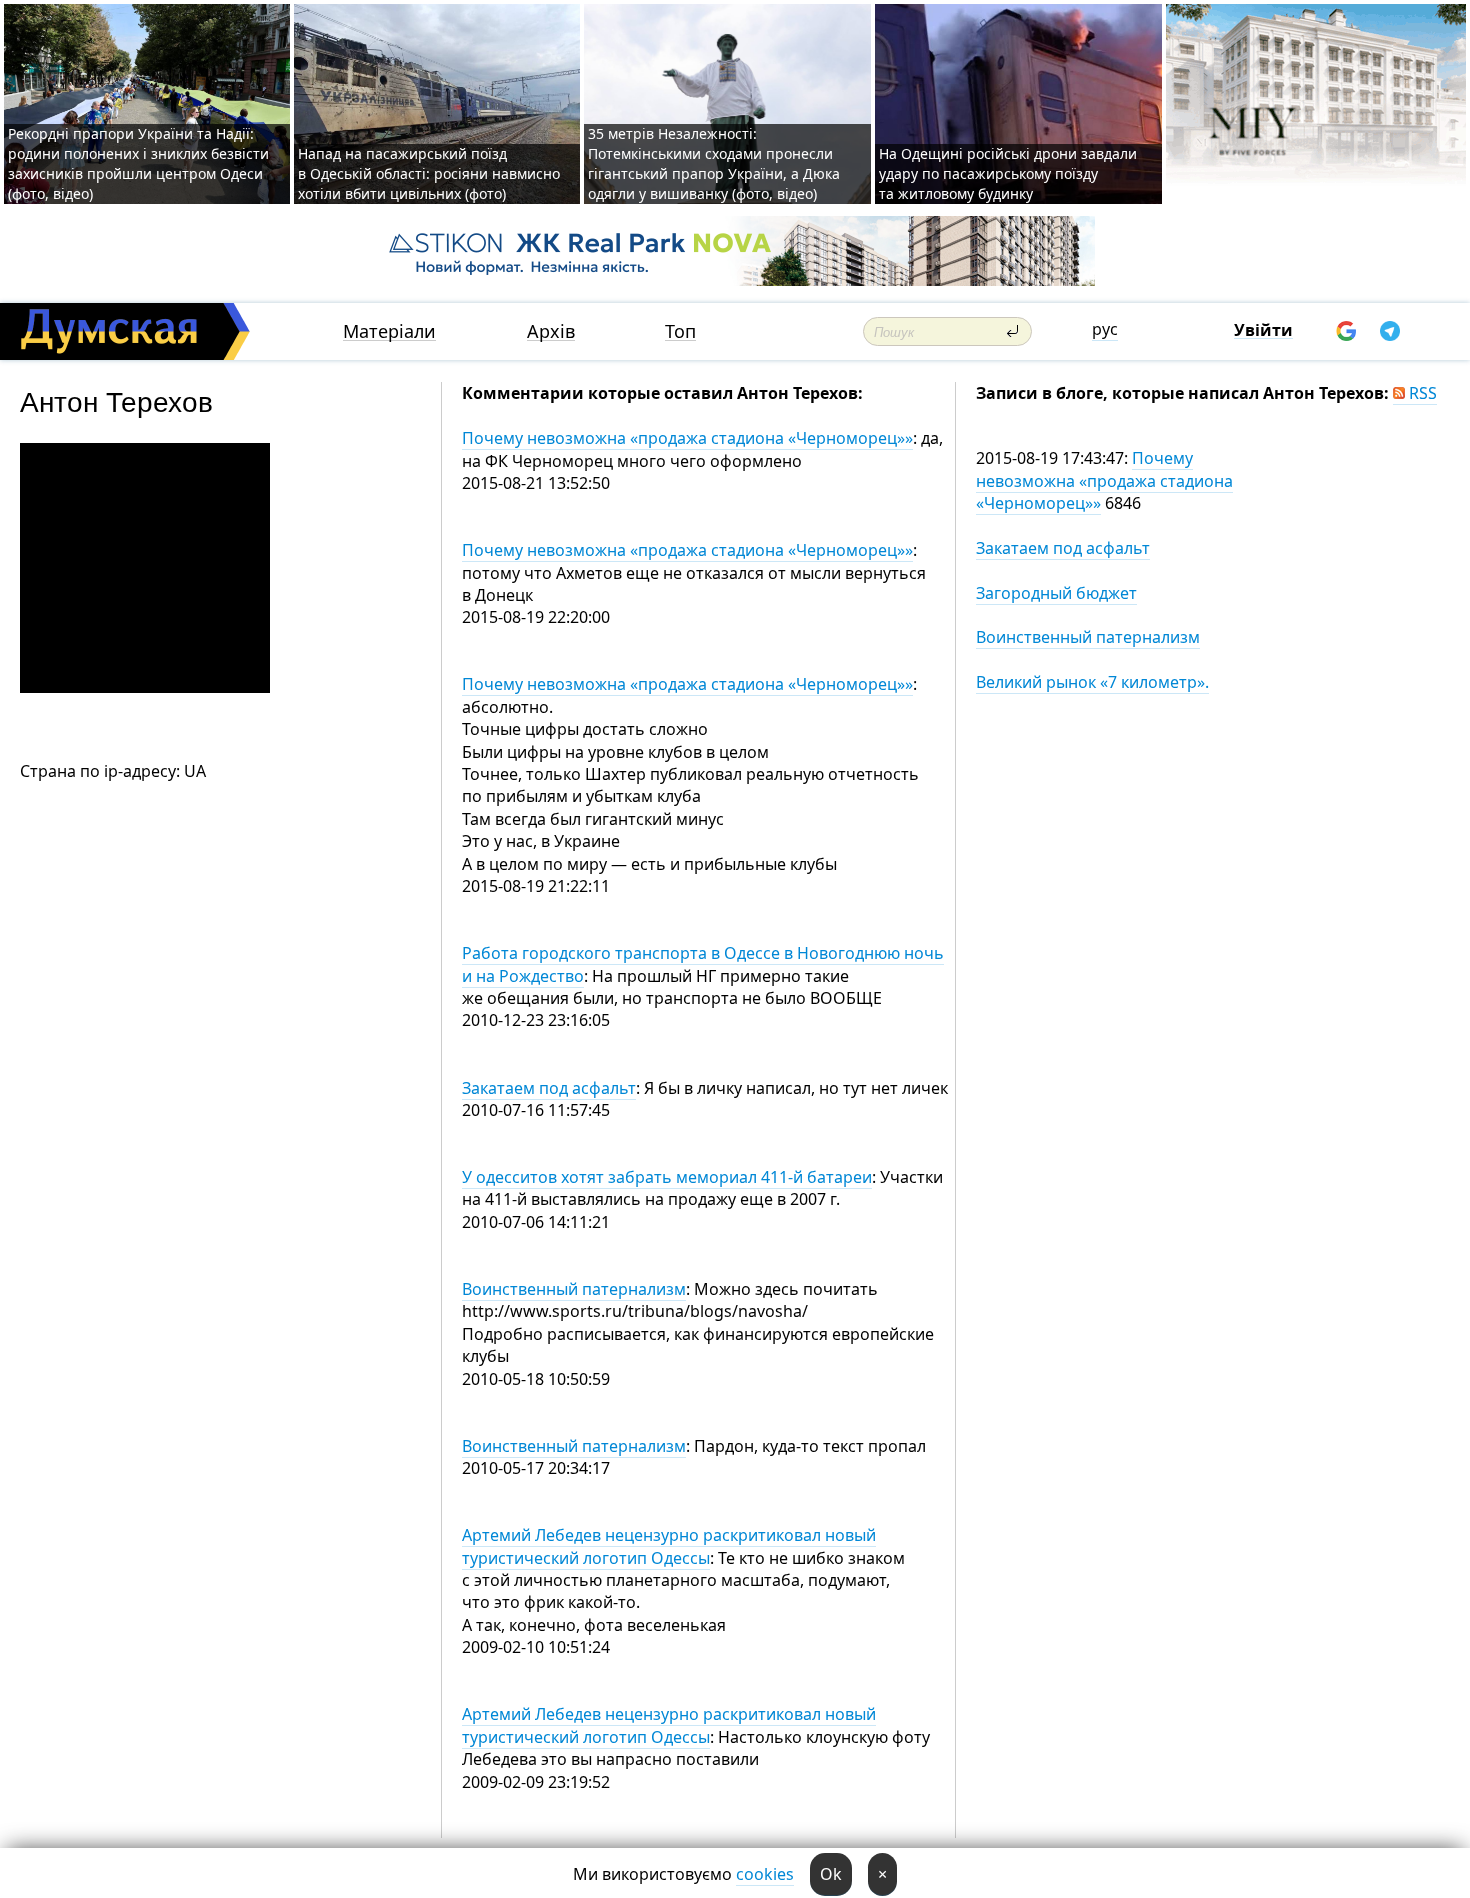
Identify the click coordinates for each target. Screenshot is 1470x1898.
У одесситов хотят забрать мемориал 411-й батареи (667, 1177)
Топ (680, 331)
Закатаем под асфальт (549, 1088)
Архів (551, 331)
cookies (765, 1874)
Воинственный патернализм (574, 1289)
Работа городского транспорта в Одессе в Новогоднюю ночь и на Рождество (703, 964)
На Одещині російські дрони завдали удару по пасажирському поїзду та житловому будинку (1008, 173)
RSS (1421, 393)
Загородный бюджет (1056, 593)
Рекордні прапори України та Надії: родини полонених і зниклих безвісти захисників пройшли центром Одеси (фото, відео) (138, 163)
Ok (831, 1874)
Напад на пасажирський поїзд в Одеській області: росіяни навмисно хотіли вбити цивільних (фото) (429, 173)
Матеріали (389, 331)
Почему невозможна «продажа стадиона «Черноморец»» (687, 438)
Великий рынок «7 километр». (1092, 682)
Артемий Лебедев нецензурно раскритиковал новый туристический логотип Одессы (669, 1546)
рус (1105, 329)
